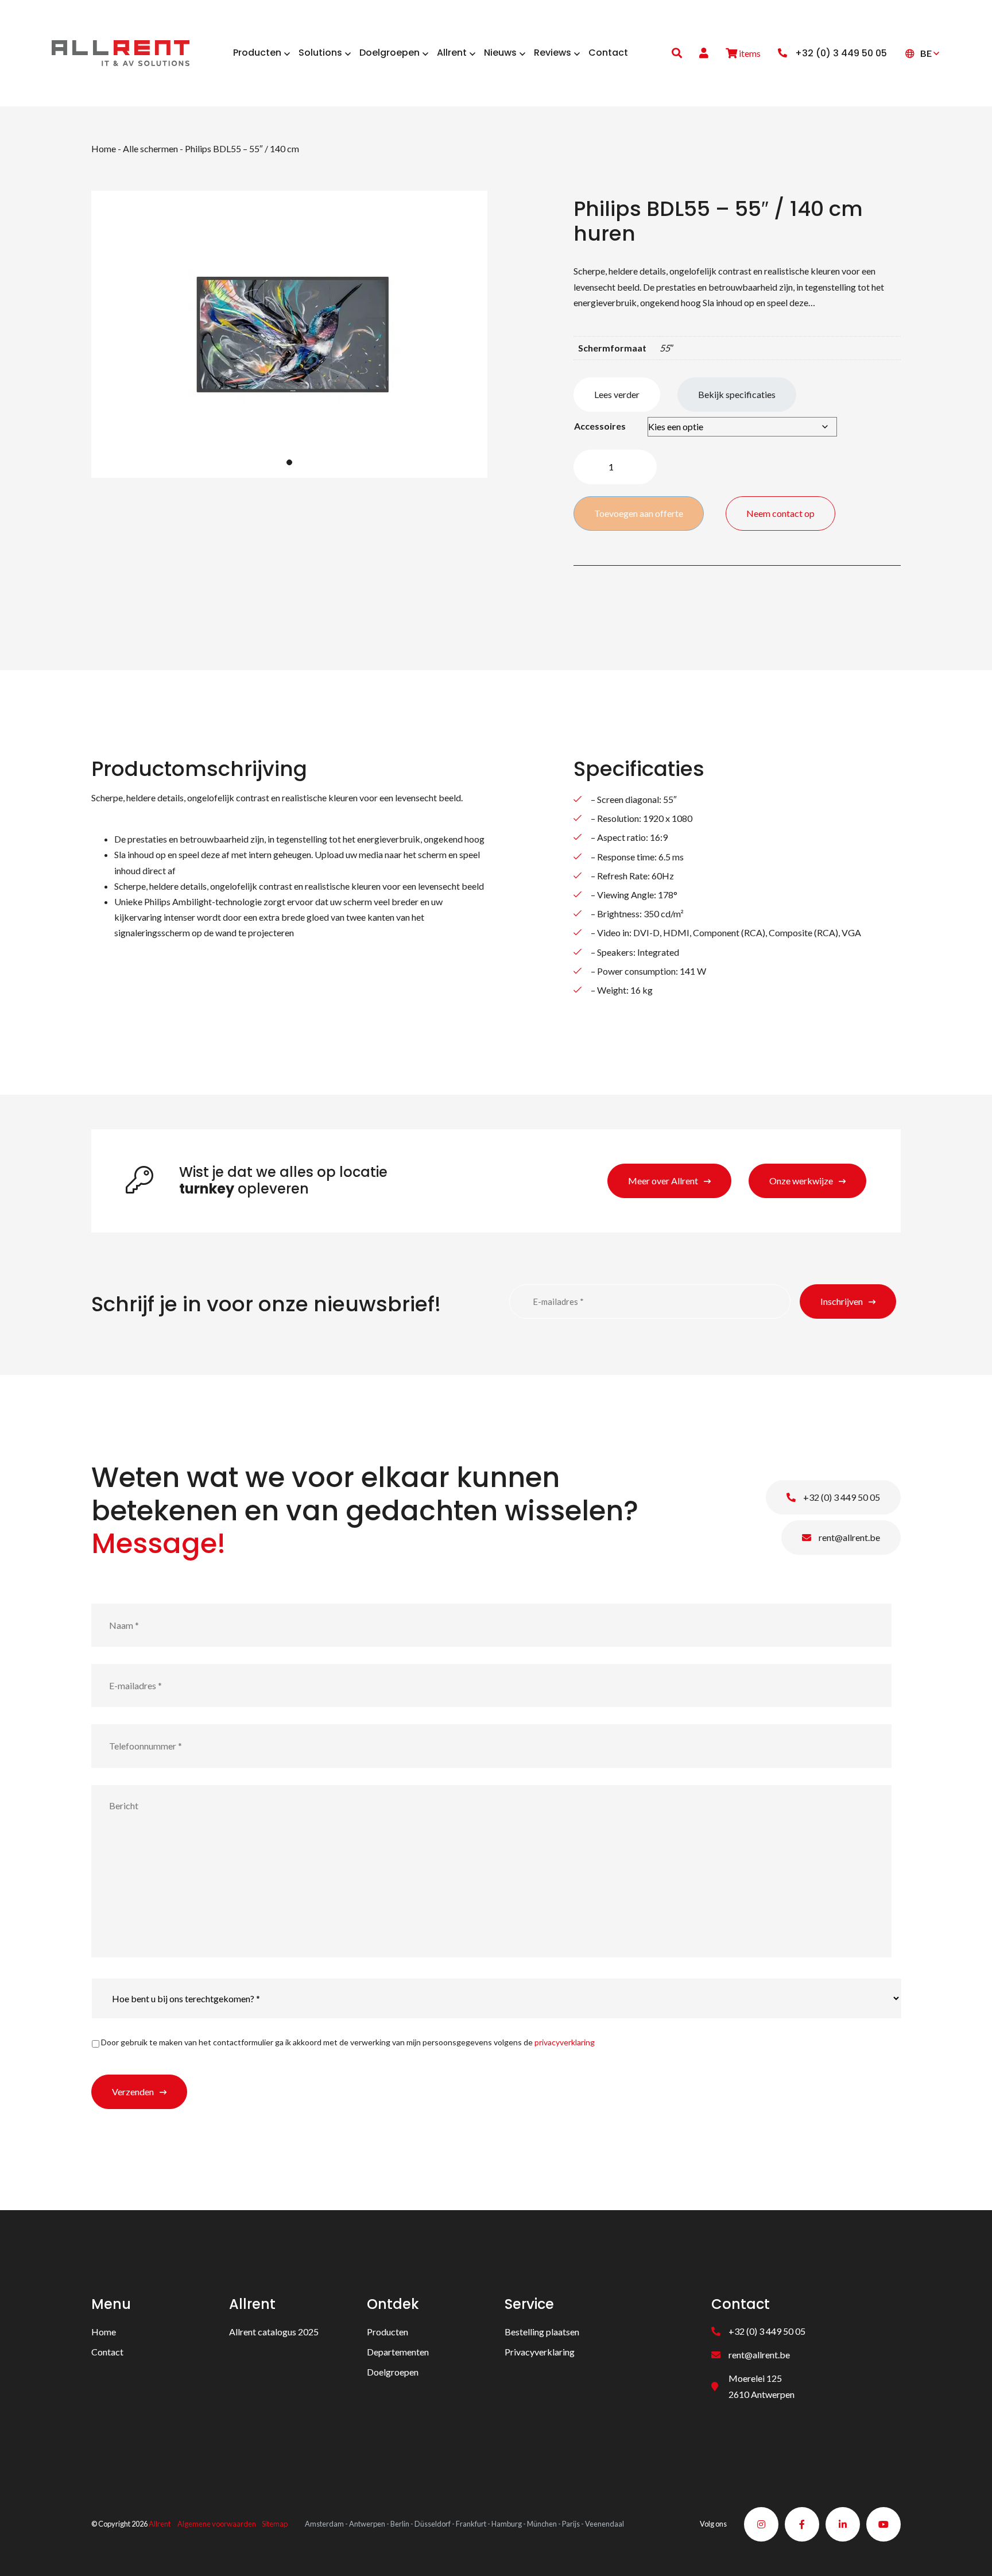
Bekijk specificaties (737, 394)
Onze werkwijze (801, 1181)
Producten (387, 2332)
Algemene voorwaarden (217, 2524)
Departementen (398, 2352)
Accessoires (600, 426)
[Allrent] (121, 51)
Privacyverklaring (540, 2352)
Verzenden (133, 2092)
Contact (107, 2352)
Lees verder (617, 394)
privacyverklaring (565, 2042)
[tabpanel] (289, 334)
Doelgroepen (393, 2372)
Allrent (160, 2524)
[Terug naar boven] (969, 2553)
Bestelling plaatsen (542, 2332)
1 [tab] (289, 462)
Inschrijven (842, 1301)
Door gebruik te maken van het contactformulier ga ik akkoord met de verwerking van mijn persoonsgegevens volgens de (348, 2042)
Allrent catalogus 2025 (274, 2332)
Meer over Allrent (663, 1181)
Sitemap (275, 2524)
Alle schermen (150, 148)
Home (104, 148)
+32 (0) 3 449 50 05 (841, 1497)
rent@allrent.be (848, 1537)
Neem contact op (780, 513)
